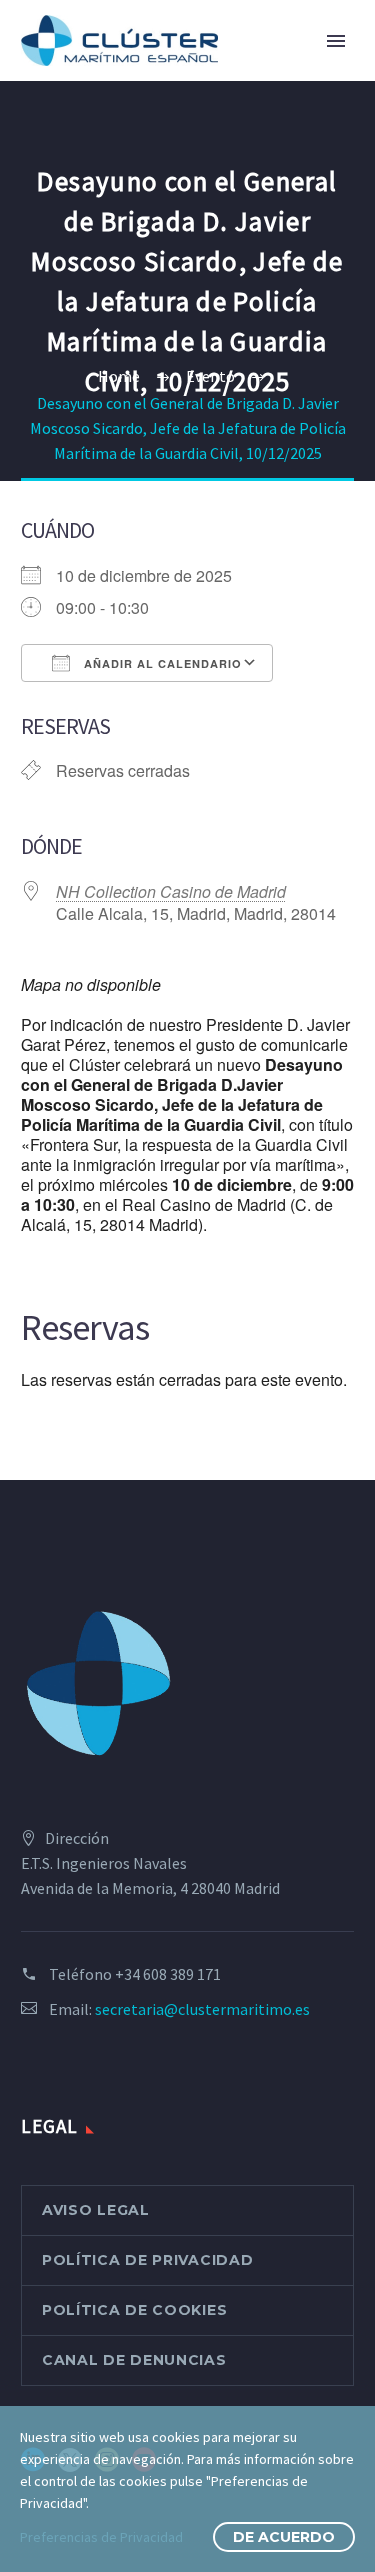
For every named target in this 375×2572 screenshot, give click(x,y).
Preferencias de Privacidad (101, 2537)
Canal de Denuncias (134, 2360)
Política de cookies (134, 2310)
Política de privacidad (147, 2260)
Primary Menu (336, 41)
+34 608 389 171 (168, 1974)
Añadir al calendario (161, 663)
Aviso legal (96, 2210)
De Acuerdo (284, 2537)
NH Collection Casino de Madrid (171, 891)
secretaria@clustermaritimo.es (202, 2009)
